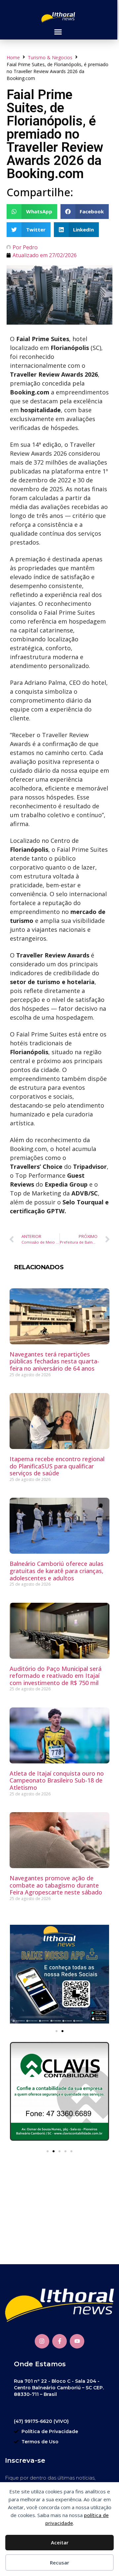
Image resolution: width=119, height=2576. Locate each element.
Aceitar (60, 2542)
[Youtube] (77, 2341)
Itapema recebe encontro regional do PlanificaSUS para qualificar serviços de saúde (57, 1466)
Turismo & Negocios (50, 57)
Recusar (59, 2563)
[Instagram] (42, 2341)
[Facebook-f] (59, 2341)
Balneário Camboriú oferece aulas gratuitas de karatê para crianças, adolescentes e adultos (57, 1571)
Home (13, 57)
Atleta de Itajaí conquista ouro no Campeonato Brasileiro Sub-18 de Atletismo (57, 1780)
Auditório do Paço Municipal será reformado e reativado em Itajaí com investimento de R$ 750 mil (56, 1676)
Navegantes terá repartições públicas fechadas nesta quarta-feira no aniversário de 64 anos (54, 1361)
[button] (58, 32)
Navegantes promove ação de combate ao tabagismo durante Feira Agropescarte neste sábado (56, 1885)
